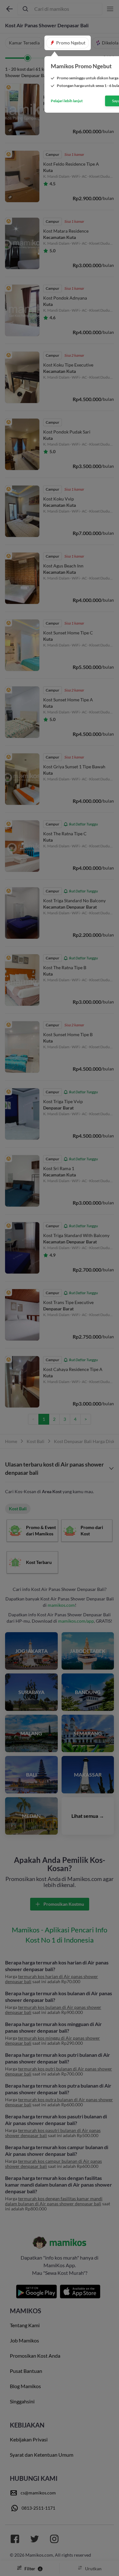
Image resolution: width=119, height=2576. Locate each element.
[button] (68, 43)
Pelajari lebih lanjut (67, 101)
